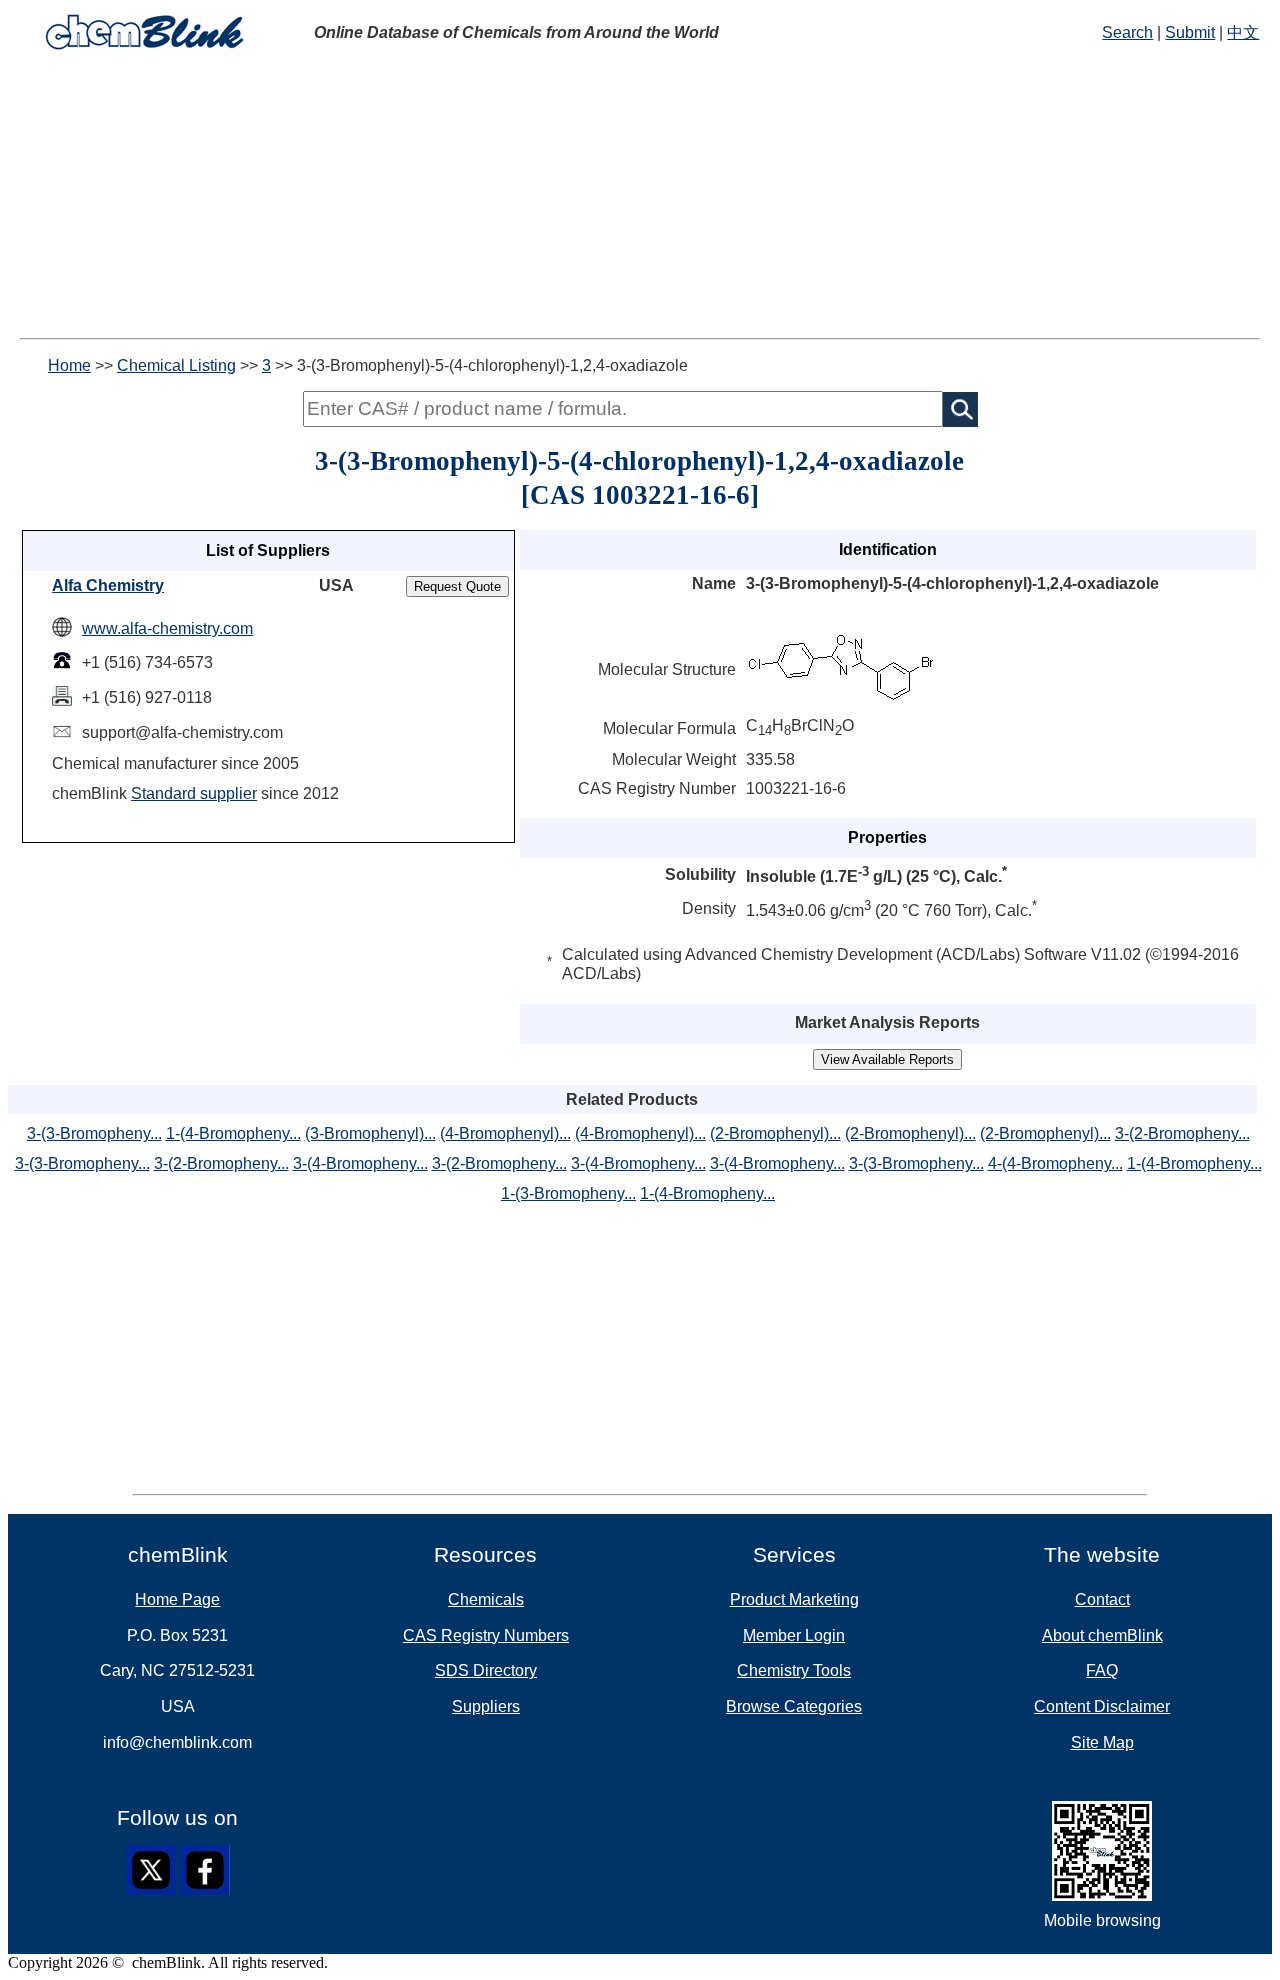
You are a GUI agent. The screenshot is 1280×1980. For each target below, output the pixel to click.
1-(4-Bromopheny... (233, 1133)
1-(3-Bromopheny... (568, 1193)
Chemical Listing (176, 365)
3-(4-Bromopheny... (360, 1163)
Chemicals (486, 1599)
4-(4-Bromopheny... (1055, 1163)
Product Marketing (794, 1599)
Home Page (177, 1599)
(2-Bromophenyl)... (775, 1133)
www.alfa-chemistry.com (167, 628)
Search (1127, 32)
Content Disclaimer (1102, 1706)
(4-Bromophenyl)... (505, 1133)
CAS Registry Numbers (486, 1635)
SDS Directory (486, 1670)
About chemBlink (1102, 1635)
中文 (1243, 32)
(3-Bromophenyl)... (370, 1133)
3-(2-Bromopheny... (1182, 1133)
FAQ (1102, 1670)
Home (69, 365)
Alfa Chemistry (108, 585)
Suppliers (486, 1706)
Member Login (794, 1635)
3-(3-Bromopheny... (94, 1133)
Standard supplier (194, 793)
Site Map (1102, 1742)
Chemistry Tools (794, 1670)
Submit (1190, 32)
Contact (1102, 1599)
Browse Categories (794, 1706)
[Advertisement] (640, 198)
